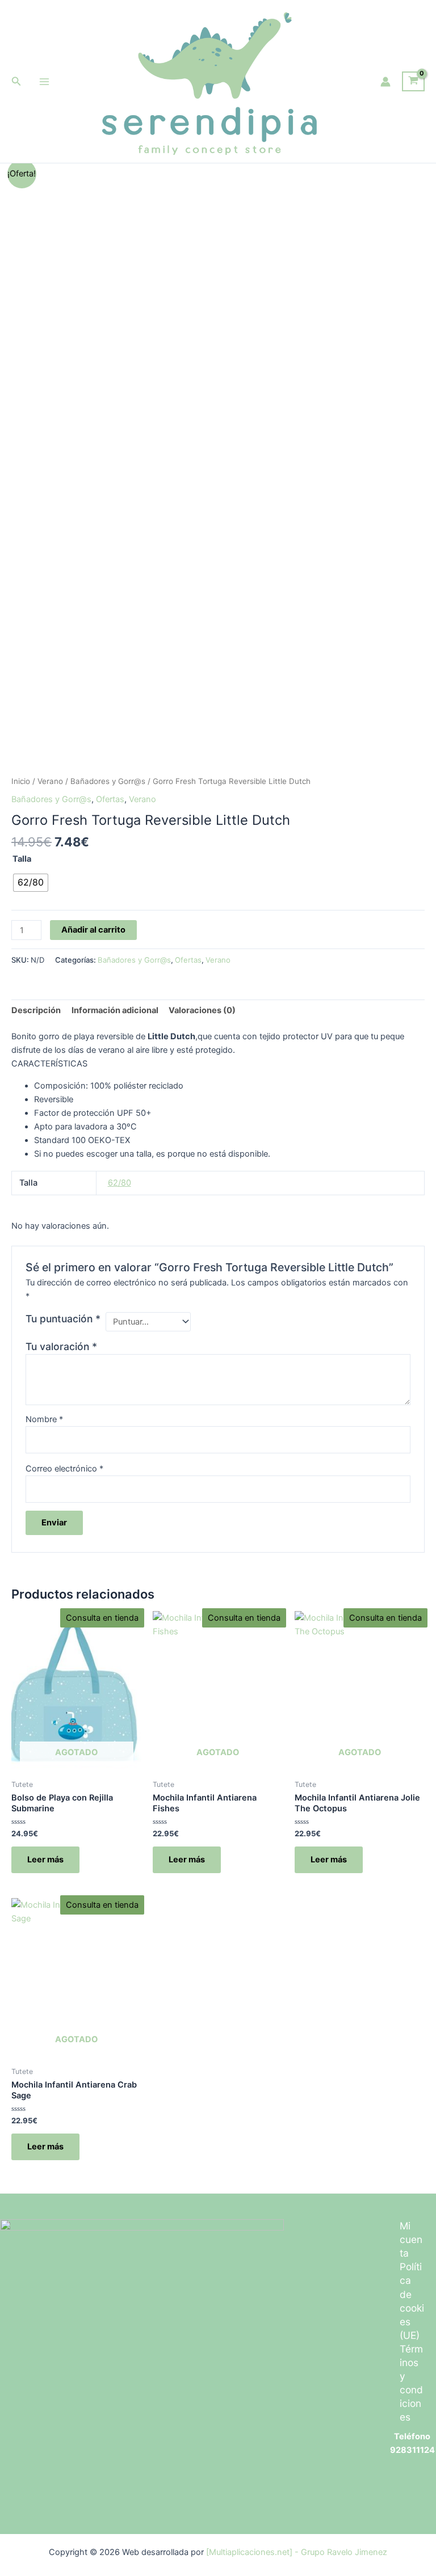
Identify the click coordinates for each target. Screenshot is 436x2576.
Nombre (44, 1419)
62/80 (120, 1183)
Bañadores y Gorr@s (108, 781)
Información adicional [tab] (115, 1010)
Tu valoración (61, 1346)
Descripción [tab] (36, 1010)
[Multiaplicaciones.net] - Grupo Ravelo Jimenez (297, 2552)
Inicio (21, 781)
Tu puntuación (63, 1319)
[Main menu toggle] (44, 81)
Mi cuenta (411, 2239)
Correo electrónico (64, 1469)
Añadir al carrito (93, 930)
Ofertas (110, 799)
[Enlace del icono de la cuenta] (385, 82)
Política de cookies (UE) (412, 2301)
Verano (50, 781)
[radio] (31, 883)
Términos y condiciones (411, 2383)
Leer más (45, 1860)
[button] (16, 81)
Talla (22, 859)
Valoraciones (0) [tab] (202, 1010)
